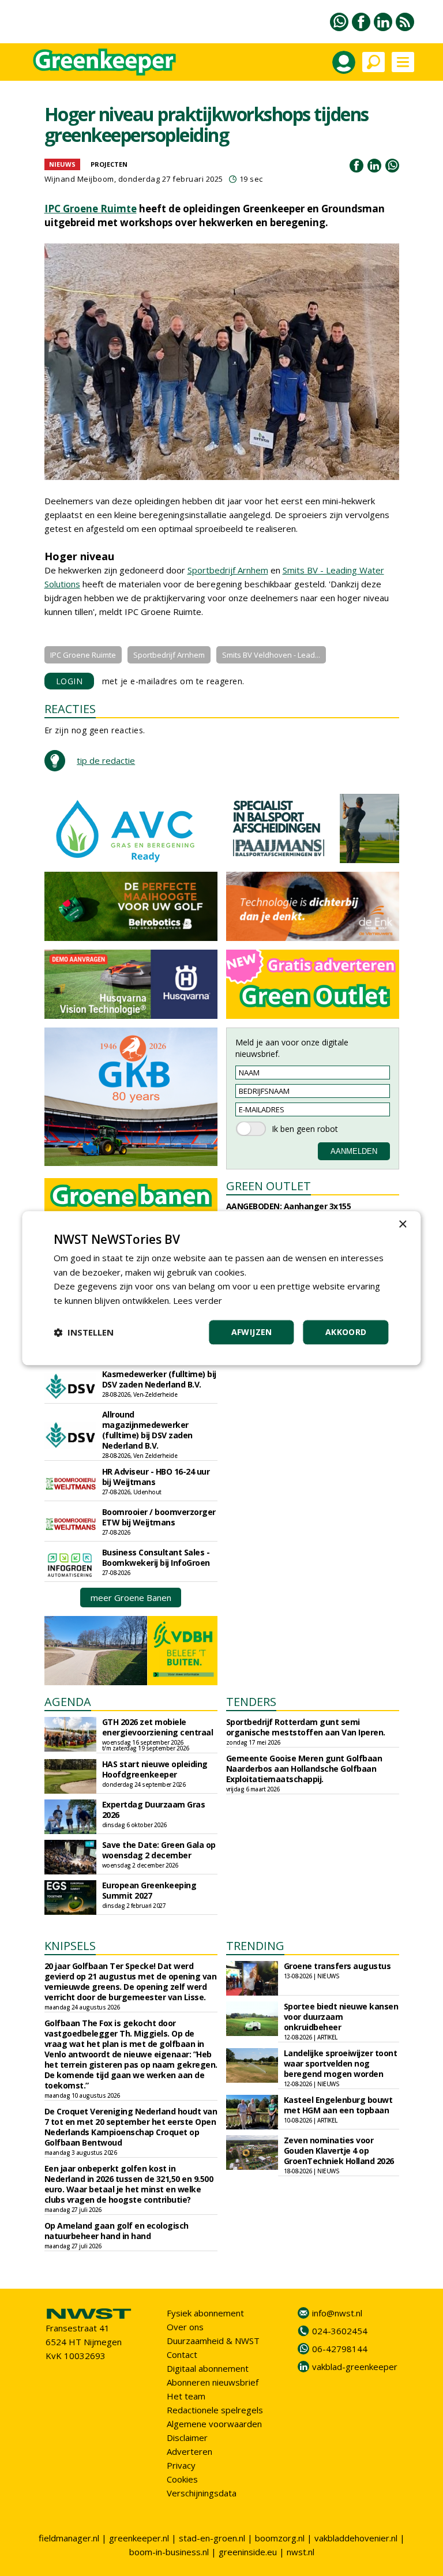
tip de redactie (106, 760)
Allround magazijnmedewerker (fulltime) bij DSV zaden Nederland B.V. (147, 1430)
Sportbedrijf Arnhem (228, 570)
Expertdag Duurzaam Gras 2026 (154, 1810)
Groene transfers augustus (337, 1966)
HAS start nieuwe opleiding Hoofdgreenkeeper (155, 1769)
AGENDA (68, 1702)
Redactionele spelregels (215, 2410)
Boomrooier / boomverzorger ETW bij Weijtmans (159, 1517)
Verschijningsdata (202, 2493)
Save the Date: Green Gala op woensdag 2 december (159, 1850)
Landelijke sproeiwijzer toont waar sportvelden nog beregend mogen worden (341, 2063)
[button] (84, 1332)
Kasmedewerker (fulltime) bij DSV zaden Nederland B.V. (159, 1379)
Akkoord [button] (346, 1332)
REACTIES (70, 709)
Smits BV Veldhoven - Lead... (271, 655)
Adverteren (189, 2451)
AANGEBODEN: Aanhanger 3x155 (289, 1206)
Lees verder (198, 1300)
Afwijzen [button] (252, 1332)
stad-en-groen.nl (212, 2538)
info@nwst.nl (337, 2313)
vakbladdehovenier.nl (356, 2538)
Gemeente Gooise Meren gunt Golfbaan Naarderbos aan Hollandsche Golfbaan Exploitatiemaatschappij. (304, 1769)
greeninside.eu (248, 2552)
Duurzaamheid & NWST (213, 2341)
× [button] (402, 1225)
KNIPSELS (70, 1946)
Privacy (181, 2465)
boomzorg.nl (280, 2538)
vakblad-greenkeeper (355, 2367)
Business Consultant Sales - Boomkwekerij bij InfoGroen (156, 1557)
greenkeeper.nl (139, 2538)
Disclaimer (187, 2438)
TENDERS (251, 1702)
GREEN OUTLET (269, 1186)
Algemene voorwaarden (214, 2424)
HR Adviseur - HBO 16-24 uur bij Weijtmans (156, 1477)
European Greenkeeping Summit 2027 (149, 1890)
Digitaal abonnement (208, 2368)
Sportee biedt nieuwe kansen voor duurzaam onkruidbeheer (341, 2017)
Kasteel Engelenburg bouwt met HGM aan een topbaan (338, 2105)
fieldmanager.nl (69, 2538)
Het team (186, 2396)
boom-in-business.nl (169, 2552)
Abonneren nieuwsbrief (213, 2382)
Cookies (182, 2479)
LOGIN (70, 681)
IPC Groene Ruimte (91, 209)
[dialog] (221, 1288)
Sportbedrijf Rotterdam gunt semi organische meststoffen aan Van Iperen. (306, 1727)
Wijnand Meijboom (79, 179)
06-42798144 (340, 2349)
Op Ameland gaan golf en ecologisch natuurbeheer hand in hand (117, 2231)
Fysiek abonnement (205, 2313)
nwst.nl (301, 2552)
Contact (182, 2354)
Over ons (185, 2327)
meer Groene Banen (131, 1598)
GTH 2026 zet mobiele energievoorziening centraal (158, 1727)
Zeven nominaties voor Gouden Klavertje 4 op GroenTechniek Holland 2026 (339, 2151)
